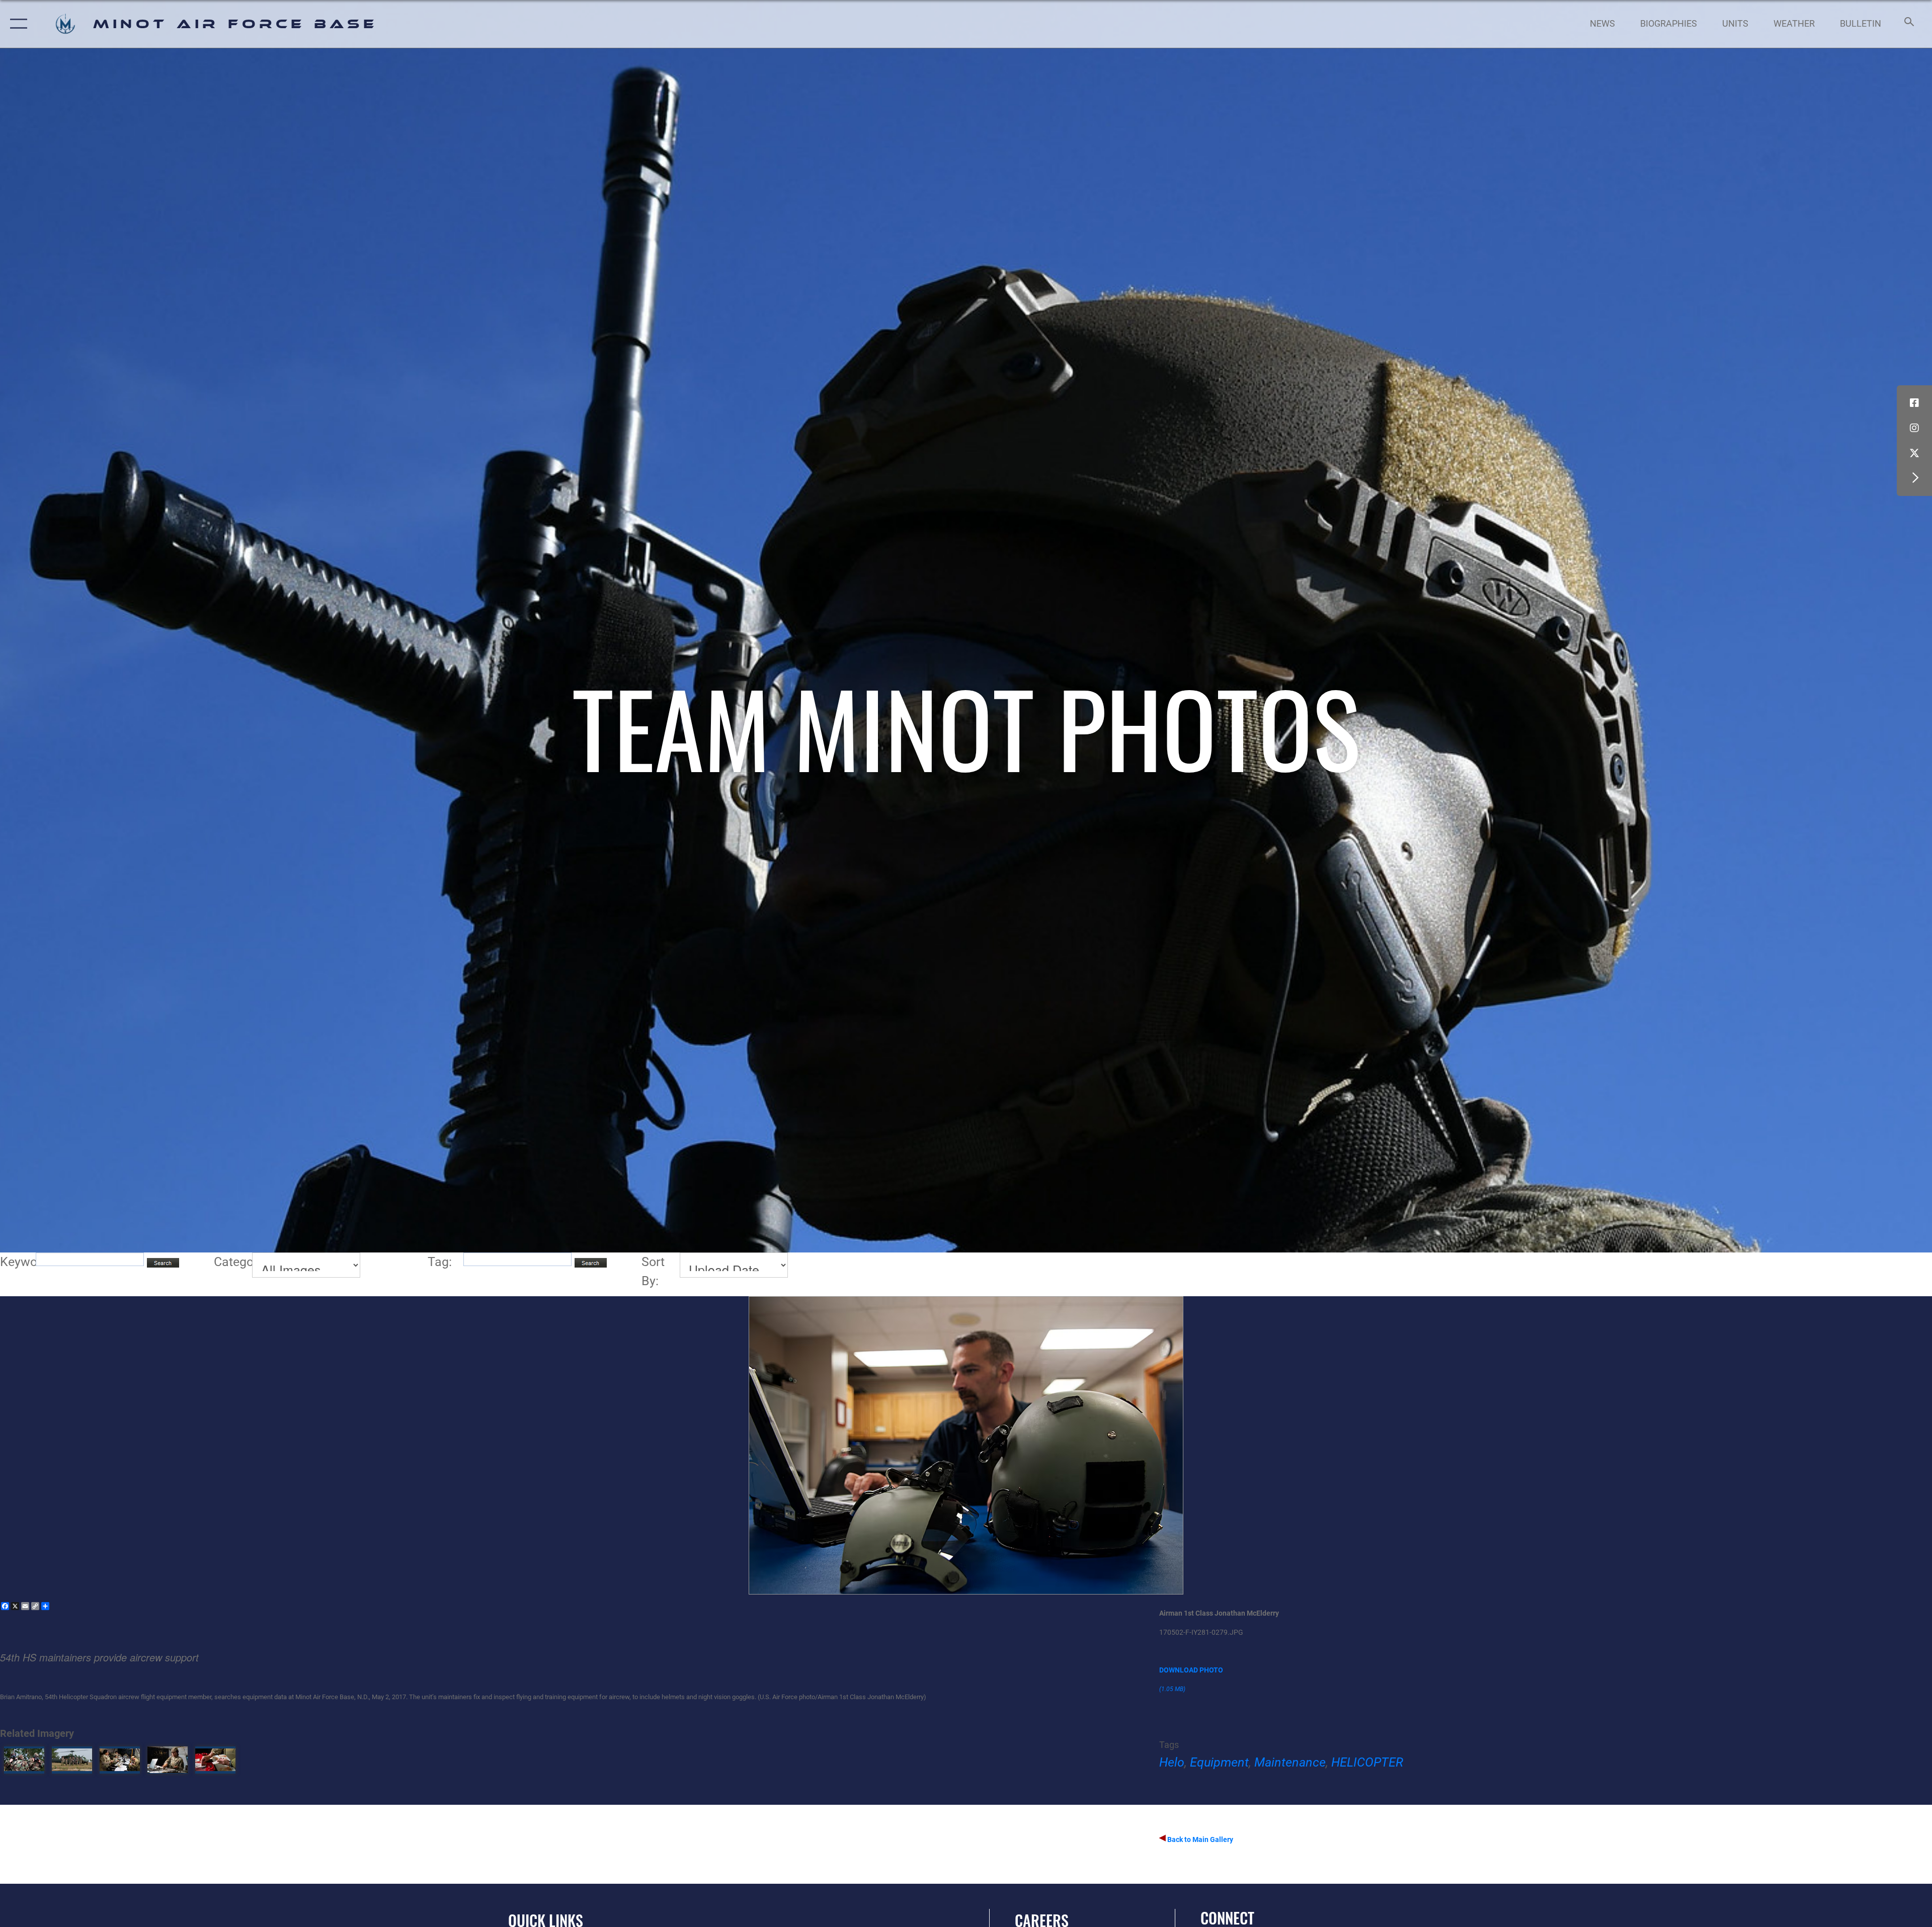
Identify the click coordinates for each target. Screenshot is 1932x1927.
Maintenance (1290, 1762)
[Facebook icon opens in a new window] (1914, 403)
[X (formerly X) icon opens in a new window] (1914, 453)
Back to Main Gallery (1199, 1839)
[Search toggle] (1908, 24)
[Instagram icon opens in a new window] (1914, 428)
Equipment (1219, 1762)
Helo (1172, 1762)
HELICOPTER (1367, 1762)
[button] (16, 24)
